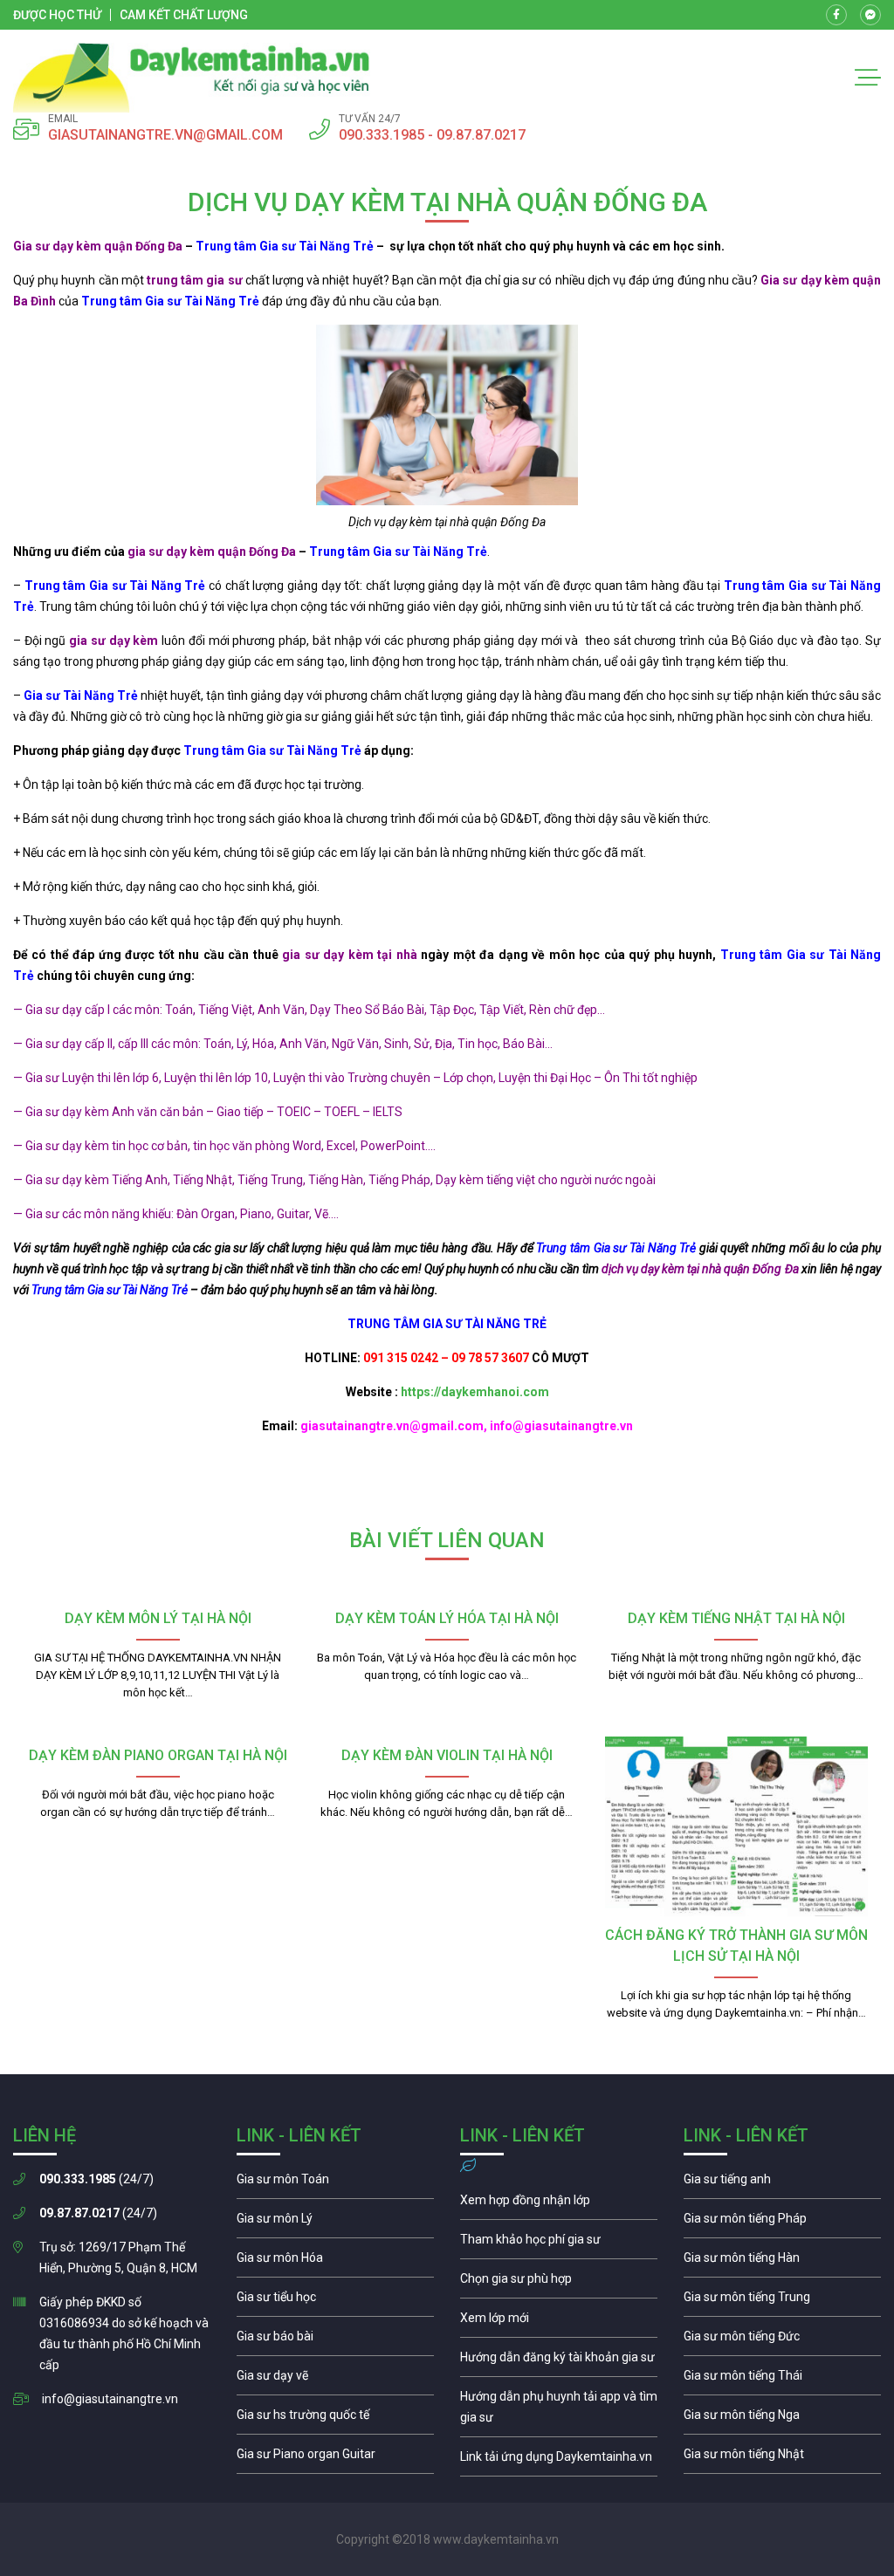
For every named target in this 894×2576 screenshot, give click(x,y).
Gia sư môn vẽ (335, 2380)
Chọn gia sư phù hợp (559, 2283)
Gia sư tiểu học (335, 2301)
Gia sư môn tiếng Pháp (782, 2223)
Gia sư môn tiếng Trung (782, 2301)
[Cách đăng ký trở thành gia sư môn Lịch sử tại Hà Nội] (736, 1826)
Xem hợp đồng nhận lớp (559, 2204)
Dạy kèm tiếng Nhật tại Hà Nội (736, 1618)
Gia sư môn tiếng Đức (782, 2340)
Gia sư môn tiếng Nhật (782, 2458)
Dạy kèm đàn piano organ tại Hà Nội (158, 1755)
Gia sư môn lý (335, 2223)
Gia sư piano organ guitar (335, 2458)
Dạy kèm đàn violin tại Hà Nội (447, 1755)
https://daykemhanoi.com (475, 1392)
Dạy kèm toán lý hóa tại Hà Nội (447, 1618)
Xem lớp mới (559, 2322)
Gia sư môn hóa (335, 2262)
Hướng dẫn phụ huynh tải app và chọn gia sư (559, 2411)
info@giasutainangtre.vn (110, 2399)
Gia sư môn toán (335, 2183)
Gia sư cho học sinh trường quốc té (335, 2419)
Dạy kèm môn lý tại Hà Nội (158, 1618)
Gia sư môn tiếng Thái (782, 2380)
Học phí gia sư (559, 2244)
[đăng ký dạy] (192, 78)
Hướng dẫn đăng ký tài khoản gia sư (559, 2361)
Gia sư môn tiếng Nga (559, 2461)
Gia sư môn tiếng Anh (782, 2183)
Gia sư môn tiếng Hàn (782, 2262)
